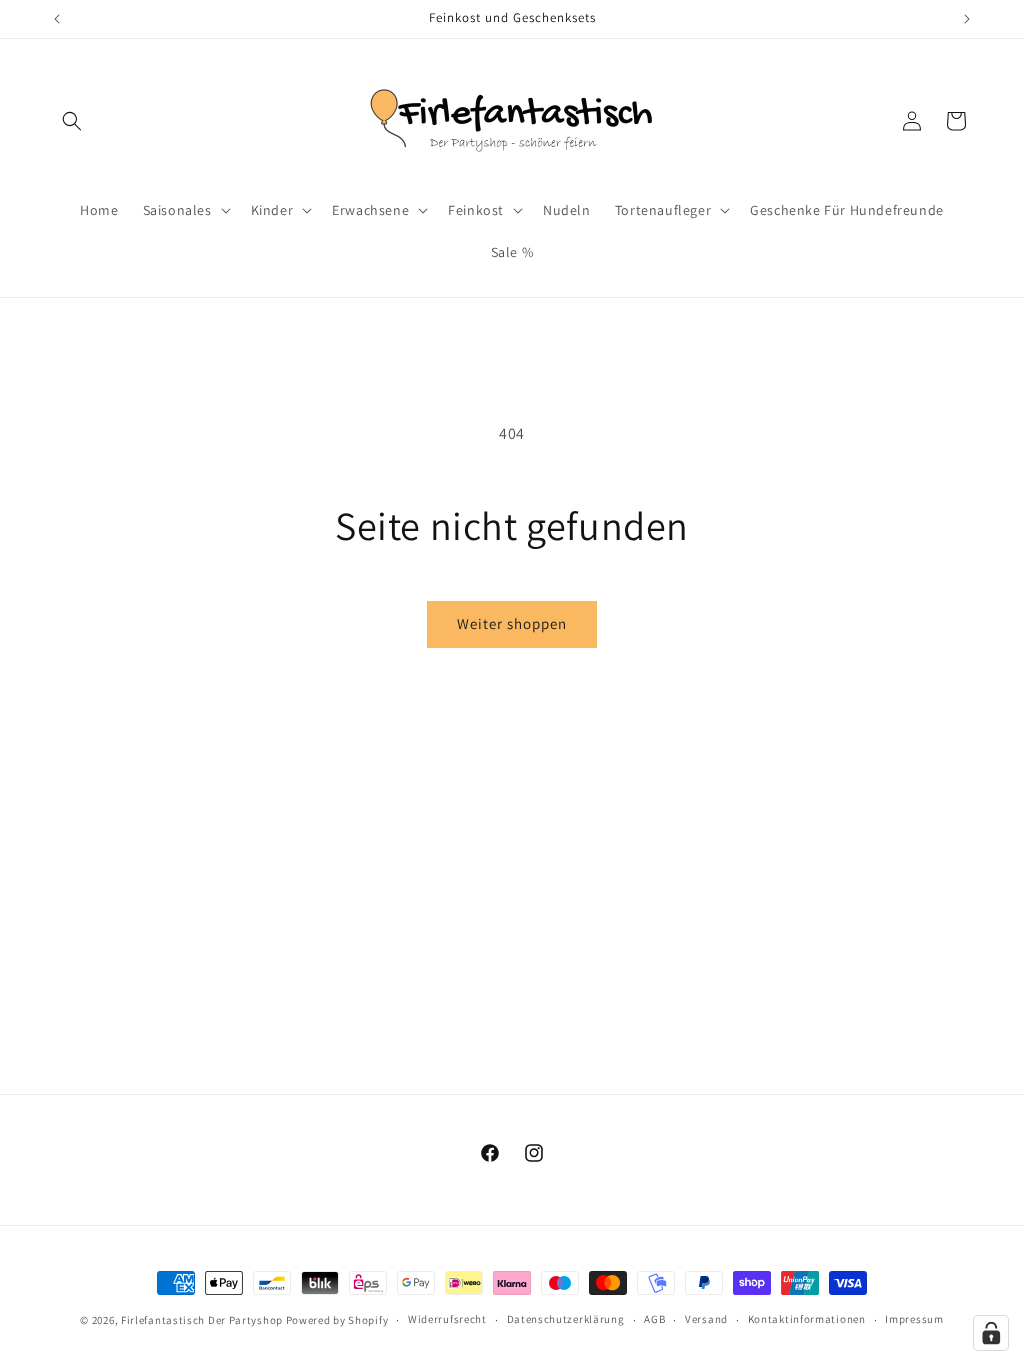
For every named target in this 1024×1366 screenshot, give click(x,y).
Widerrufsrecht (447, 1319)
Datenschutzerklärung (566, 1319)
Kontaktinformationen (807, 1319)
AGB (654, 1319)
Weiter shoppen (512, 623)
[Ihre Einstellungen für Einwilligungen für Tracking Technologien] (991, 1333)
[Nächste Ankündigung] (967, 19)
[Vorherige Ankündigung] (57, 19)
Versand (706, 1319)
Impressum (914, 1319)
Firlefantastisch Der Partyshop (202, 1320)
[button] (72, 121)
